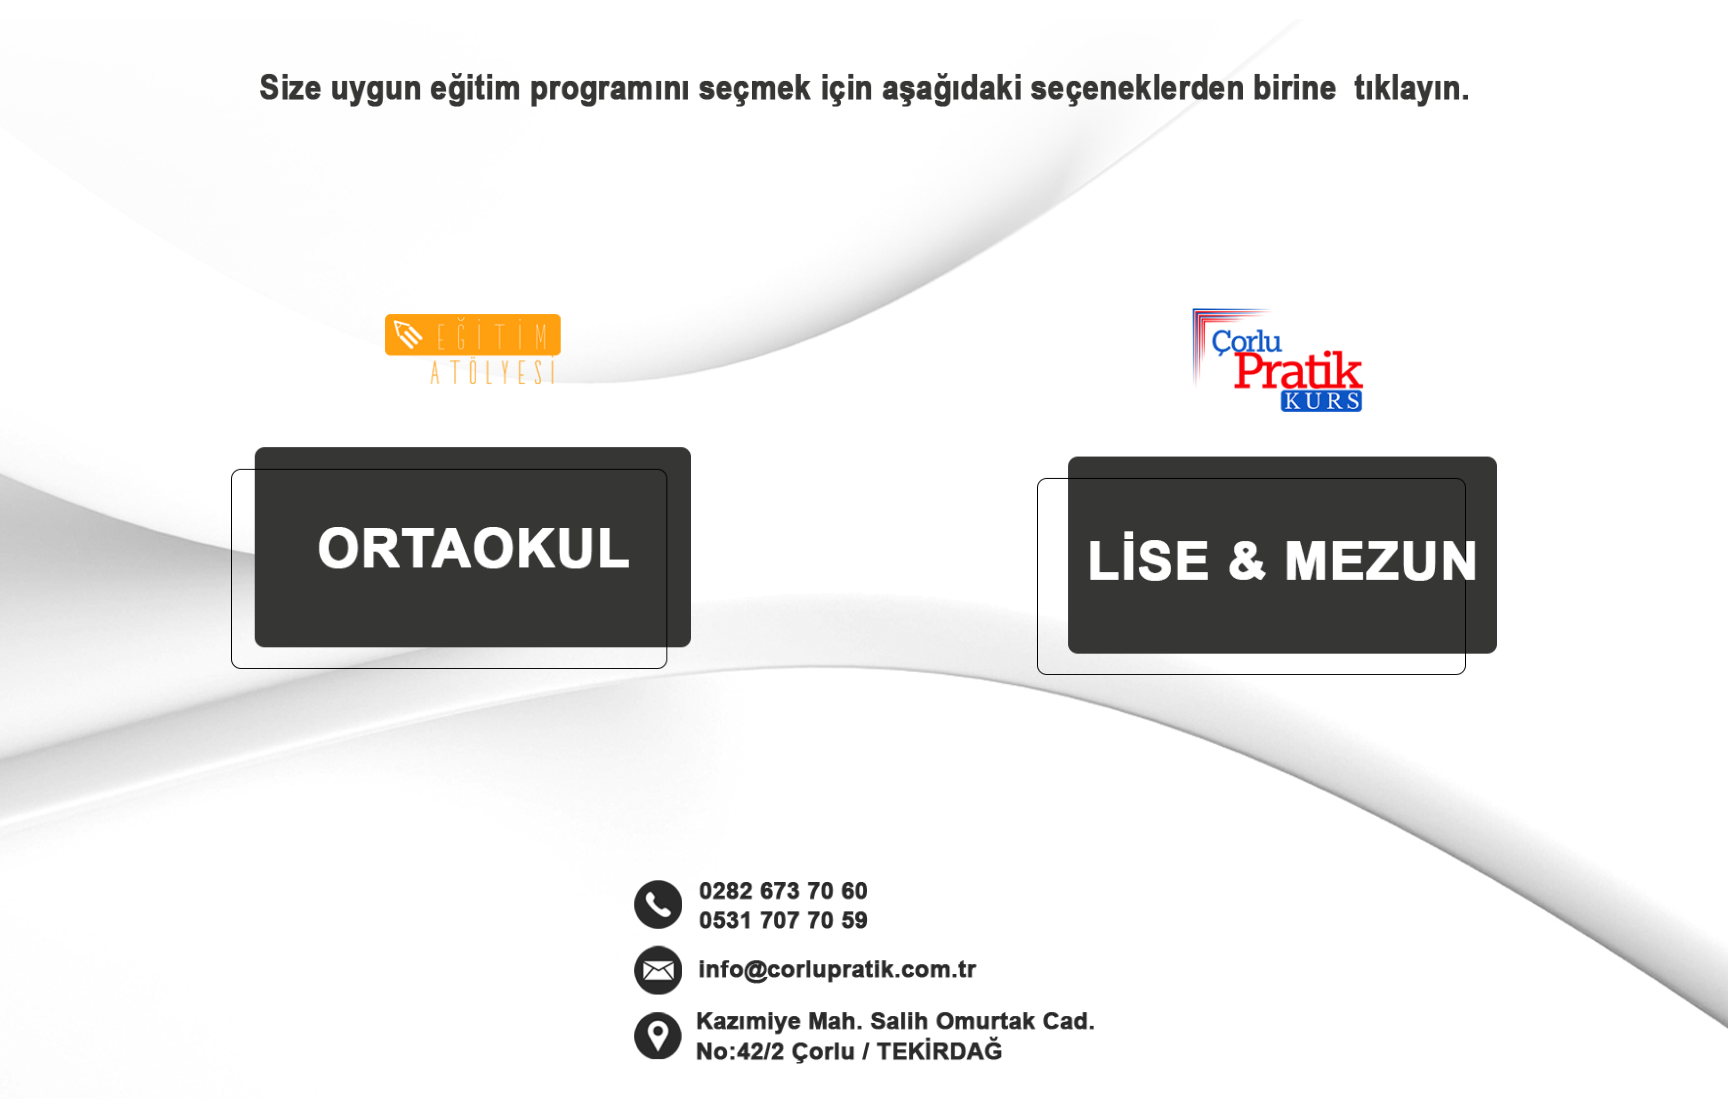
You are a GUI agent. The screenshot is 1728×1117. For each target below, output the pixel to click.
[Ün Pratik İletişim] (864, 101)
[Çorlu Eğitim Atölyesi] (461, 491)
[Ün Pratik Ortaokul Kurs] (1267, 491)
